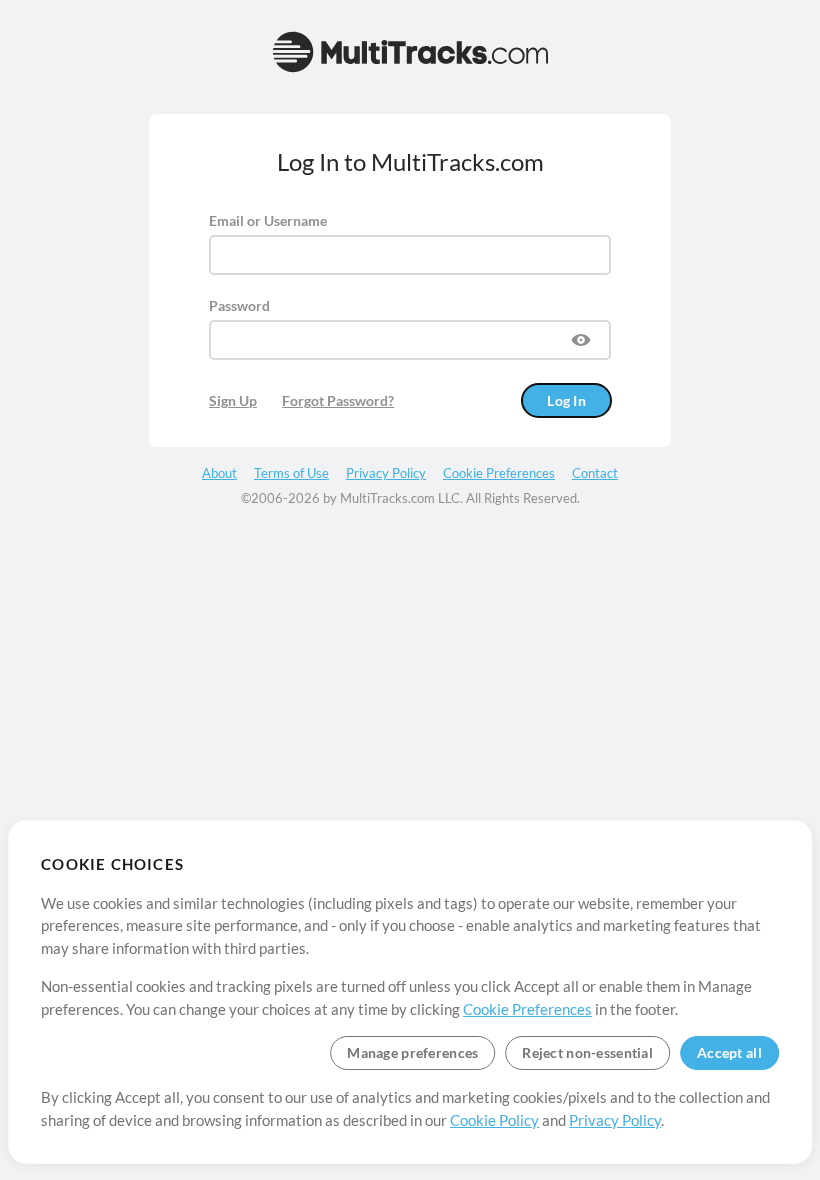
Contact (595, 473)
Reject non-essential (587, 1052)
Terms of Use (291, 473)
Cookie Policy (494, 1120)
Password (239, 305)
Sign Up (233, 400)
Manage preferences (412, 1052)
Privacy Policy (615, 1120)
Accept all (729, 1052)
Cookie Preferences (527, 1009)
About (219, 473)
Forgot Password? (338, 400)
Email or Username (268, 220)
